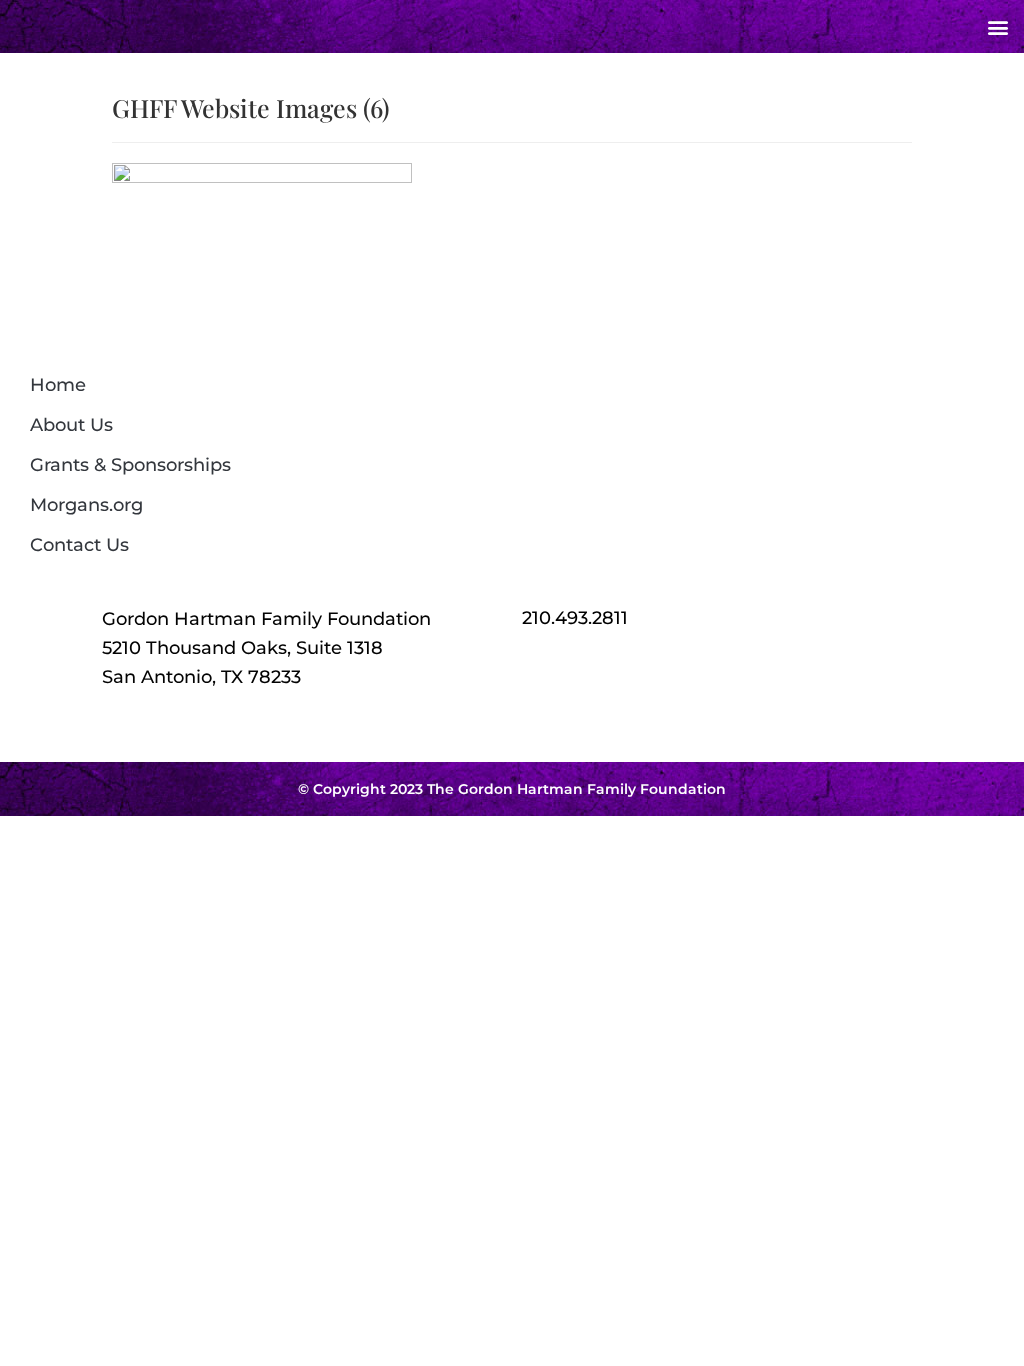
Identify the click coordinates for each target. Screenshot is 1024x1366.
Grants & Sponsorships (130, 465)
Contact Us (79, 545)
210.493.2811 (575, 618)
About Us (71, 425)
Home (58, 385)
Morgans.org (86, 505)
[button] (997, 26)
